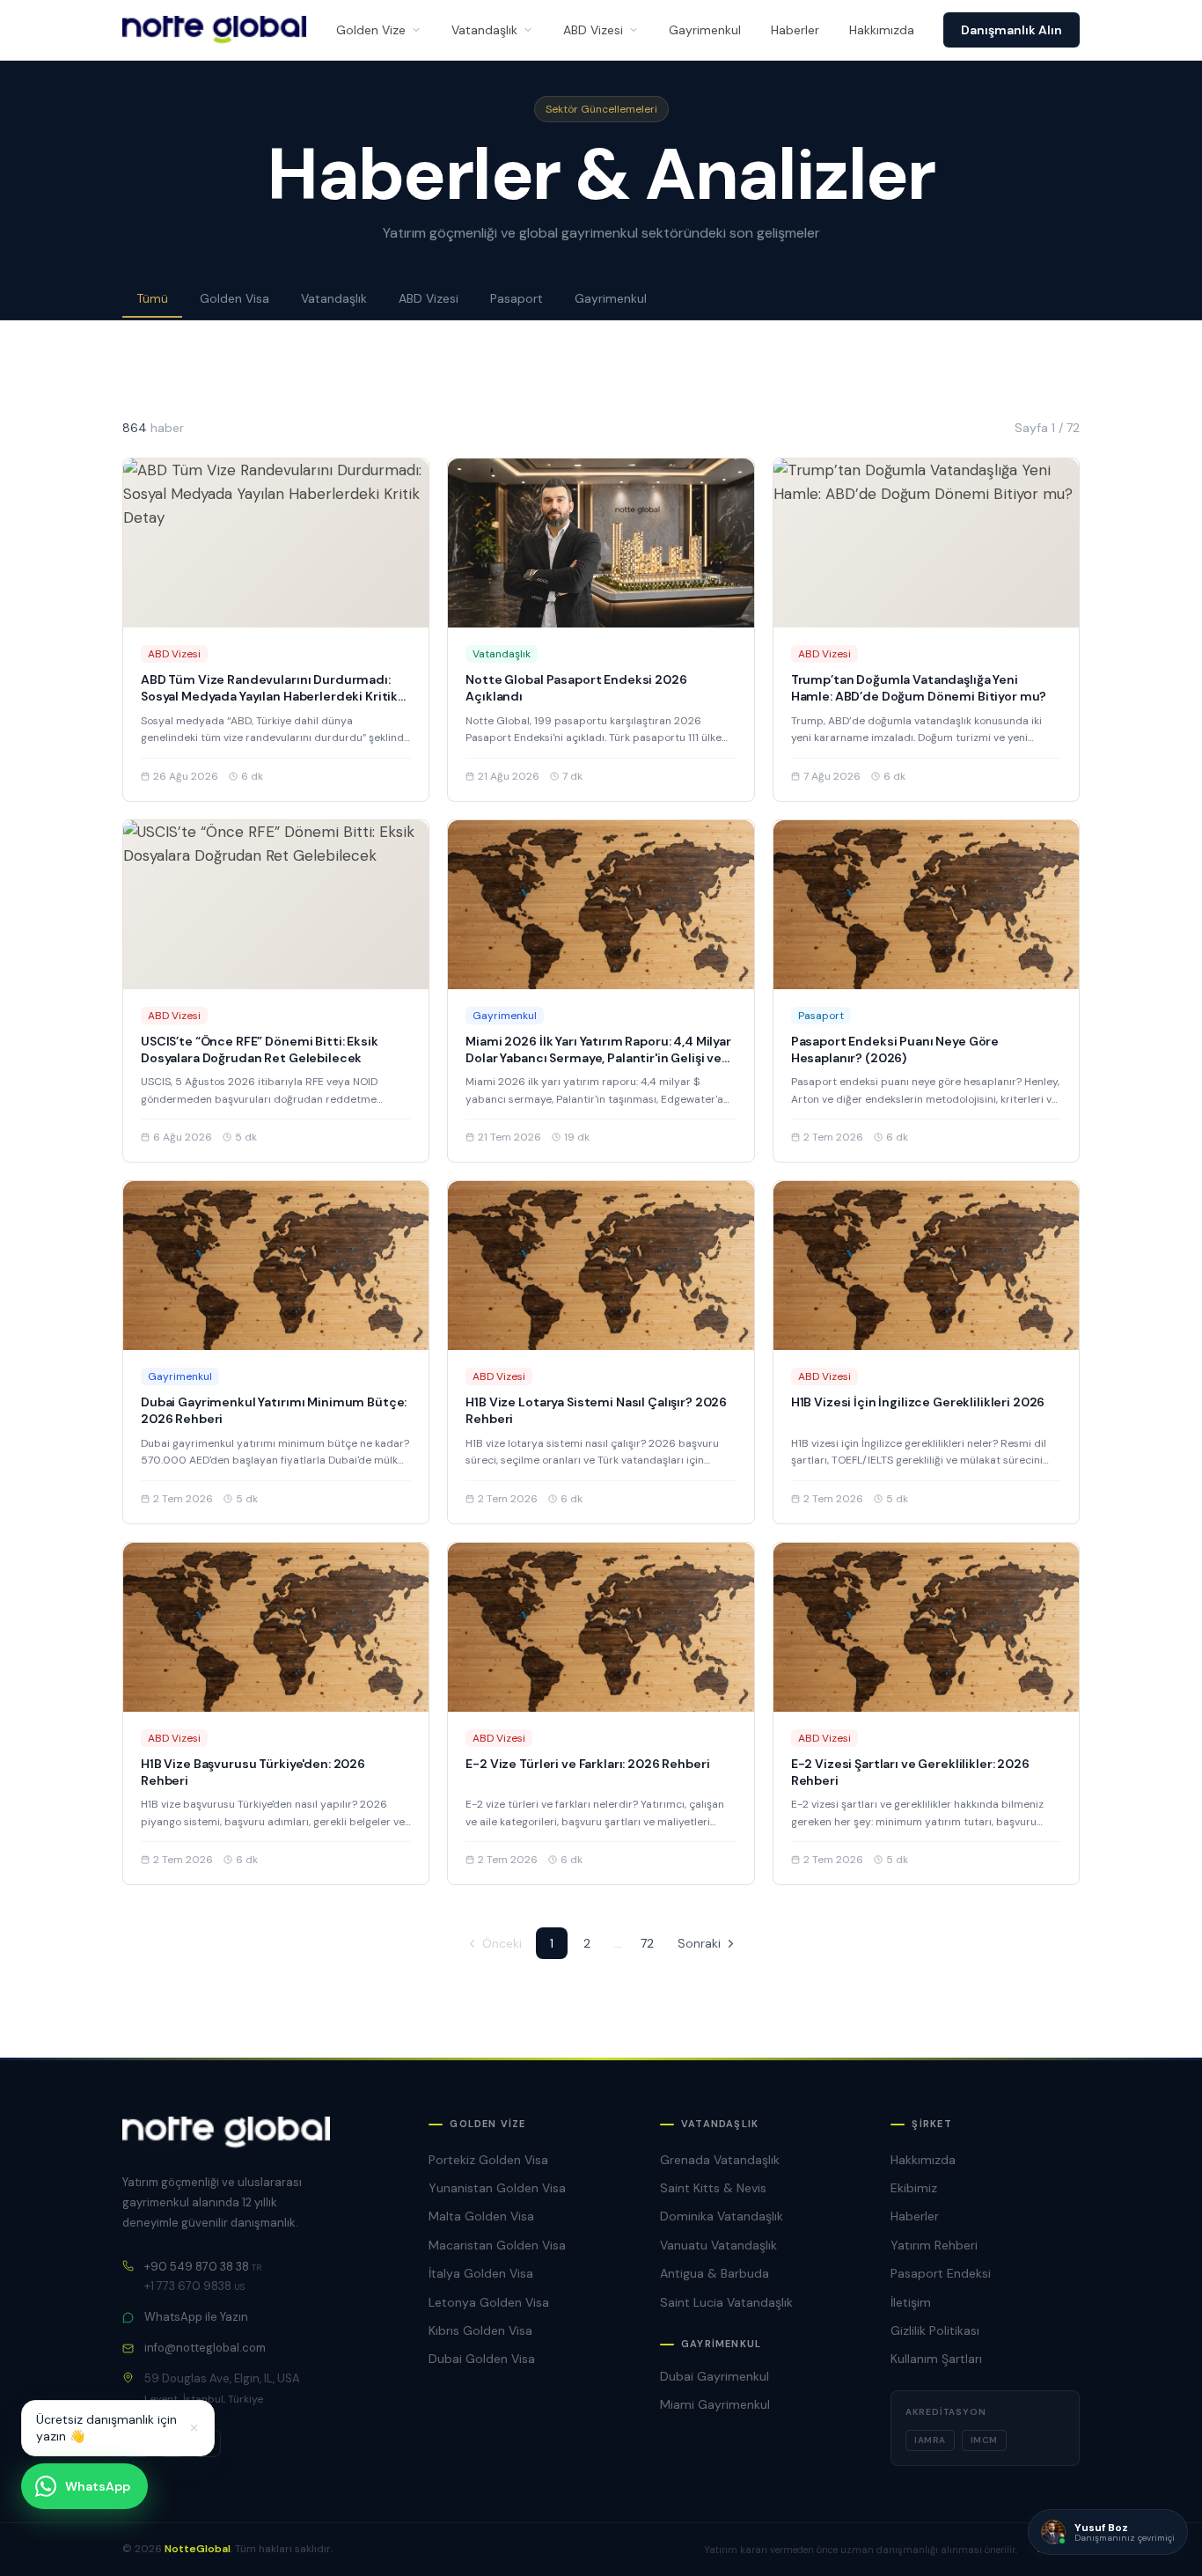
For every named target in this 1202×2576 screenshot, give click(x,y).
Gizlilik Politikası (935, 2330)
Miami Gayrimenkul (715, 2404)
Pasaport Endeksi (941, 2273)
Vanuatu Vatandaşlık (718, 2245)
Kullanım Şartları (936, 2359)
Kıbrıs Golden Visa (480, 2330)
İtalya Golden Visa (481, 2273)
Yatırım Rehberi (934, 2245)
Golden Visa (235, 298)
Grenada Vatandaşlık (720, 2160)
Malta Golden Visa (481, 2216)
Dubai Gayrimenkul (715, 2376)
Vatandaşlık (484, 30)
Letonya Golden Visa (489, 2302)
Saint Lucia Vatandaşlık (726, 2302)
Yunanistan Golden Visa (497, 2188)
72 (647, 1943)
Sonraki (699, 1943)
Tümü (152, 298)
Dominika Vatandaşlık (722, 2216)
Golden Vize (371, 30)
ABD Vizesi (593, 30)
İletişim (911, 2302)
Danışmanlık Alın (1011, 30)
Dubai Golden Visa (482, 2359)
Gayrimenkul (705, 30)
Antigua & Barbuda (715, 2273)
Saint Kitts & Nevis (713, 2188)
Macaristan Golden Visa (497, 2245)
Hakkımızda (882, 30)
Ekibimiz (914, 2188)
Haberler (795, 30)
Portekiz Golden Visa (488, 2160)
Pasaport (517, 298)
